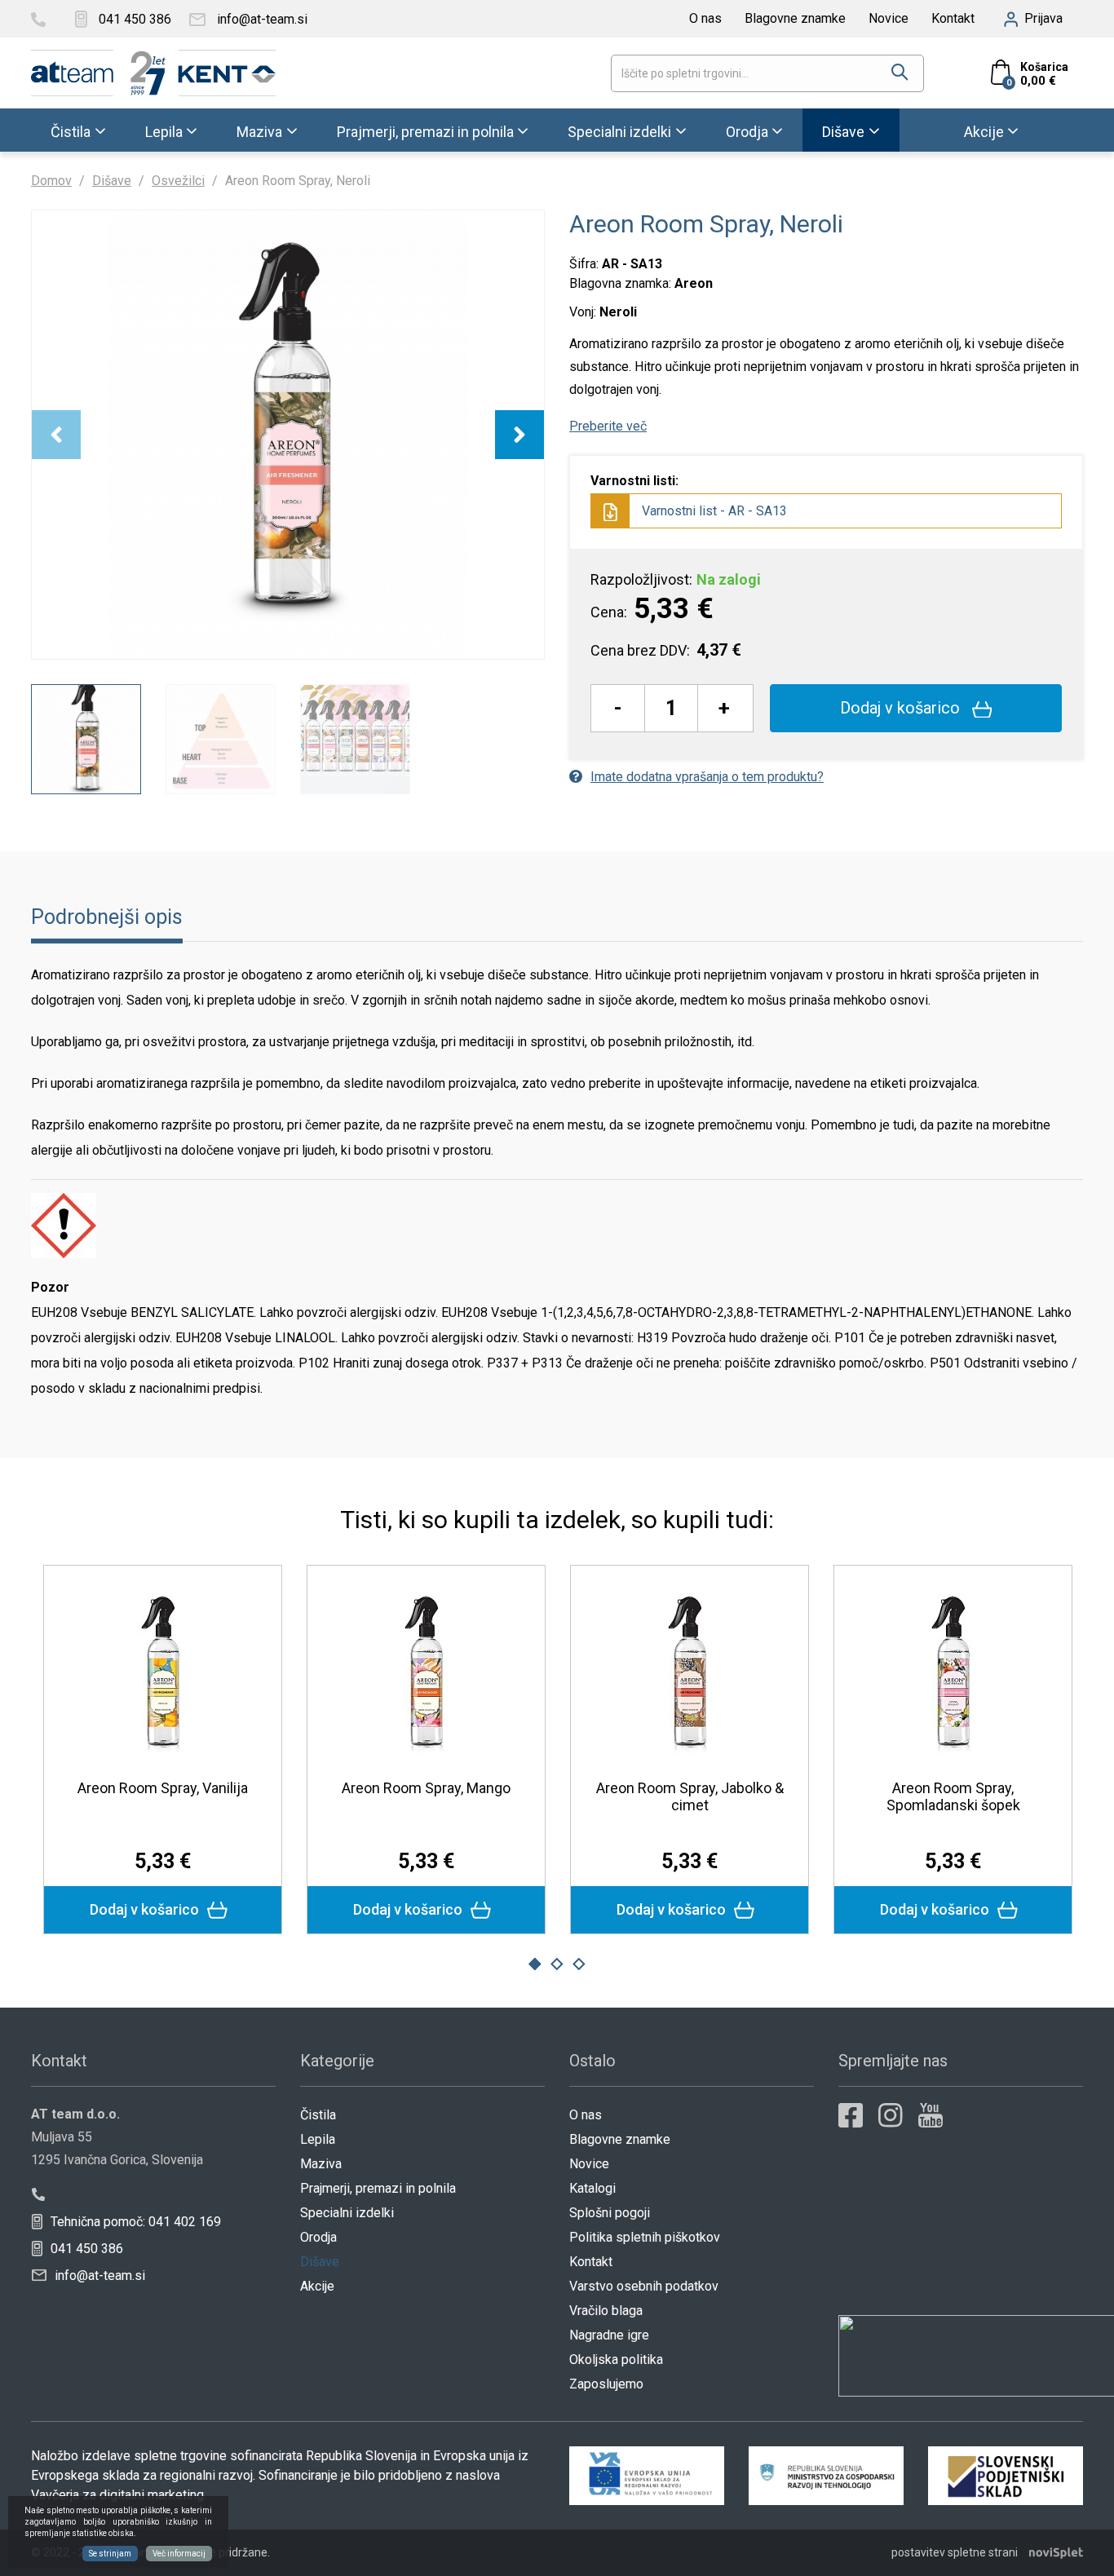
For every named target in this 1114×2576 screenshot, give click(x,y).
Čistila (71, 131)
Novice (889, 18)
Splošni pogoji (610, 2213)
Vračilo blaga (606, 2311)
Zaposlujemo (606, 2384)
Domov (51, 181)
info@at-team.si (98, 2276)
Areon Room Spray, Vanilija (163, 1788)
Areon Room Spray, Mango (426, 1788)
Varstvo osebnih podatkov (644, 2286)
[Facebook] (851, 2115)
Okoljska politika (616, 2359)
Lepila (164, 131)
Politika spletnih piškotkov (645, 2237)
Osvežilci (178, 181)
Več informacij (179, 2554)
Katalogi (592, 2188)
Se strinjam (110, 2554)
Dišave (843, 131)
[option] (288, 435)
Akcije (984, 131)
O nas (705, 18)
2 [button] (557, 1964)
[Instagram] (891, 2115)
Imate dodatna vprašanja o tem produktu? (707, 777)
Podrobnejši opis (107, 917)
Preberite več (608, 426)
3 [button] (579, 1964)
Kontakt (953, 18)
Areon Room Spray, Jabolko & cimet (690, 1796)
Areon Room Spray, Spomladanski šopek (953, 1796)
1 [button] (535, 1964)
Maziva (259, 131)
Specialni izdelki (619, 131)
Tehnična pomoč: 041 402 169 (134, 2222)
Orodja (747, 131)
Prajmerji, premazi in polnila (425, 131)
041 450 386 (85, 2249)
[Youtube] (931, 2115)
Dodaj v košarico (902, 708)
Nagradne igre (609, 2335)
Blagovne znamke (795, 18)
